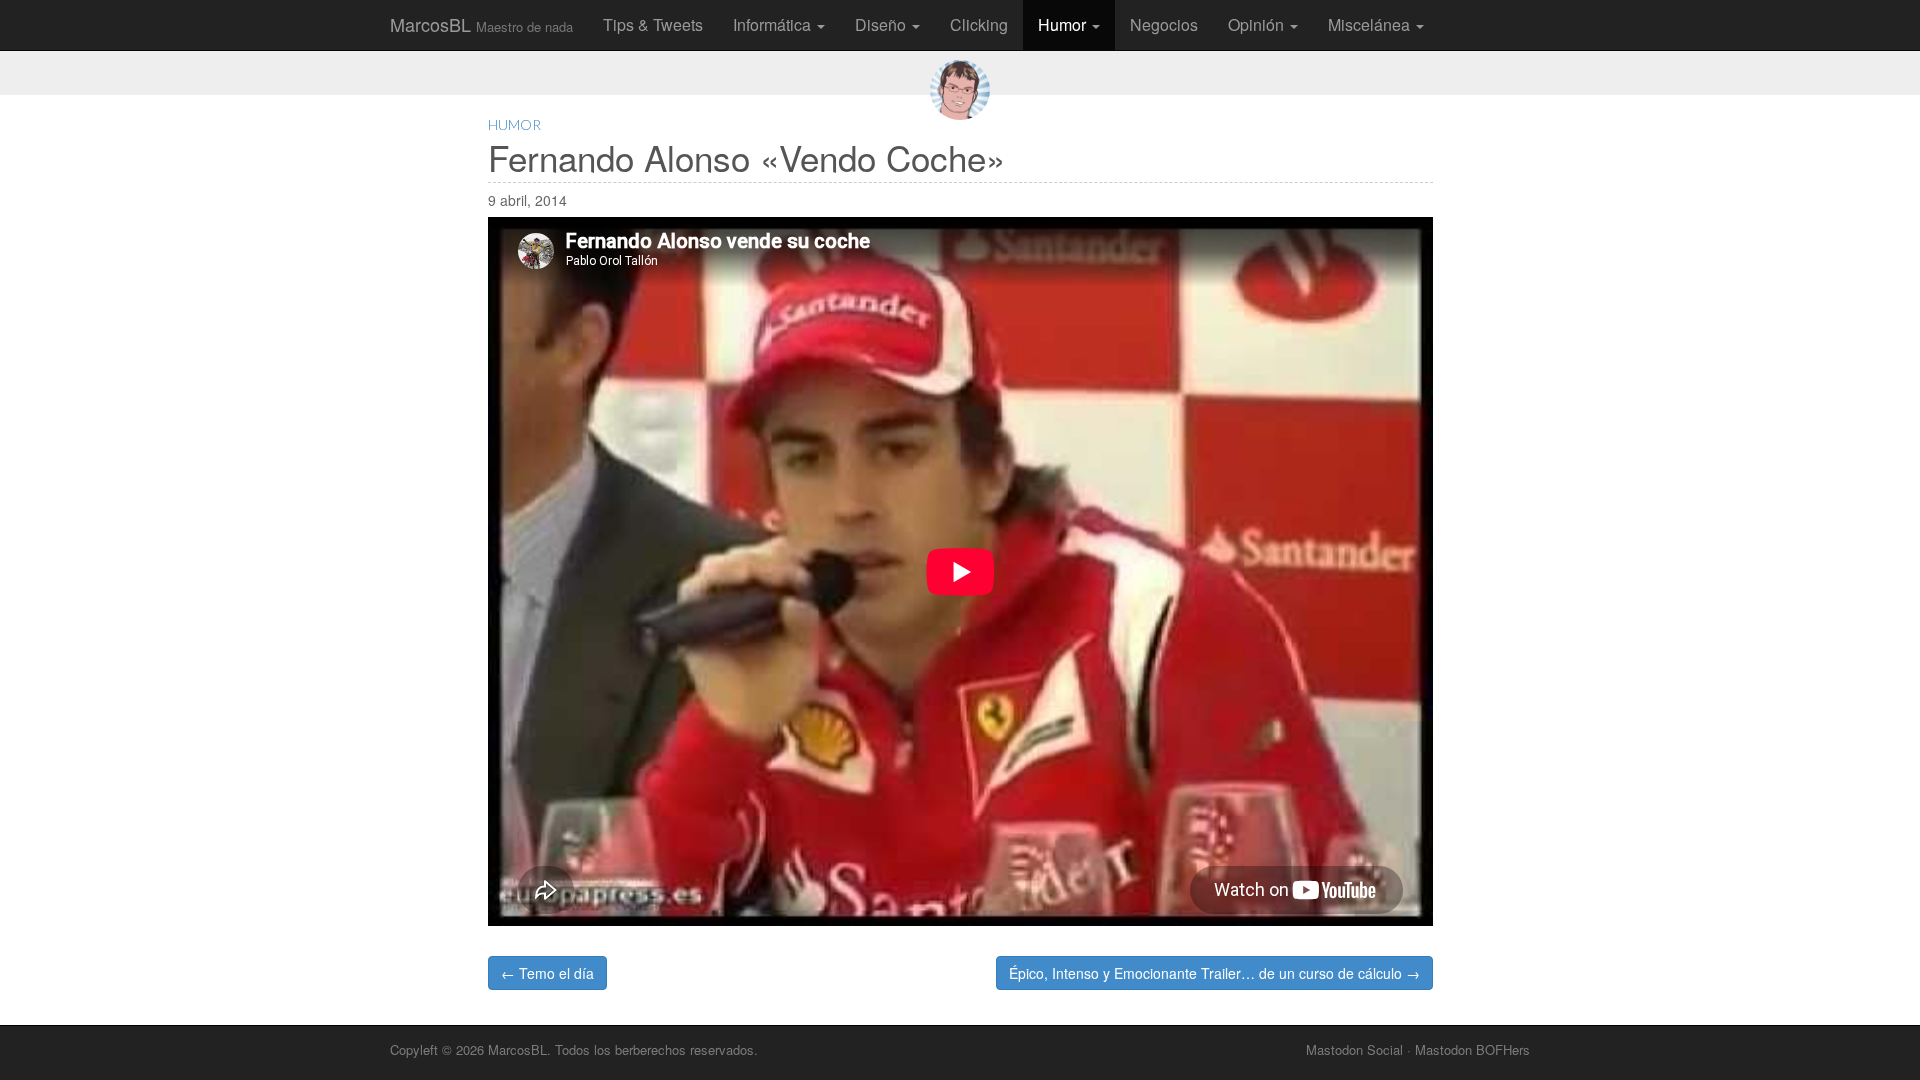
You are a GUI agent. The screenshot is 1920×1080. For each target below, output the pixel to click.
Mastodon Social (1354, 1049)
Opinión (1258, 24)
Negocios (1164, 24)
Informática (774, 24)
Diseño (882, 24)
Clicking (979, 24)
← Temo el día (547, 973)
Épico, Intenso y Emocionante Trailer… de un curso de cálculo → (1214, 973)
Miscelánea (1371, 24)
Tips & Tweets (653, 24)
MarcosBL (481, 24)
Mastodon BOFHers (1472, 1049)
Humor (1064, 24)
